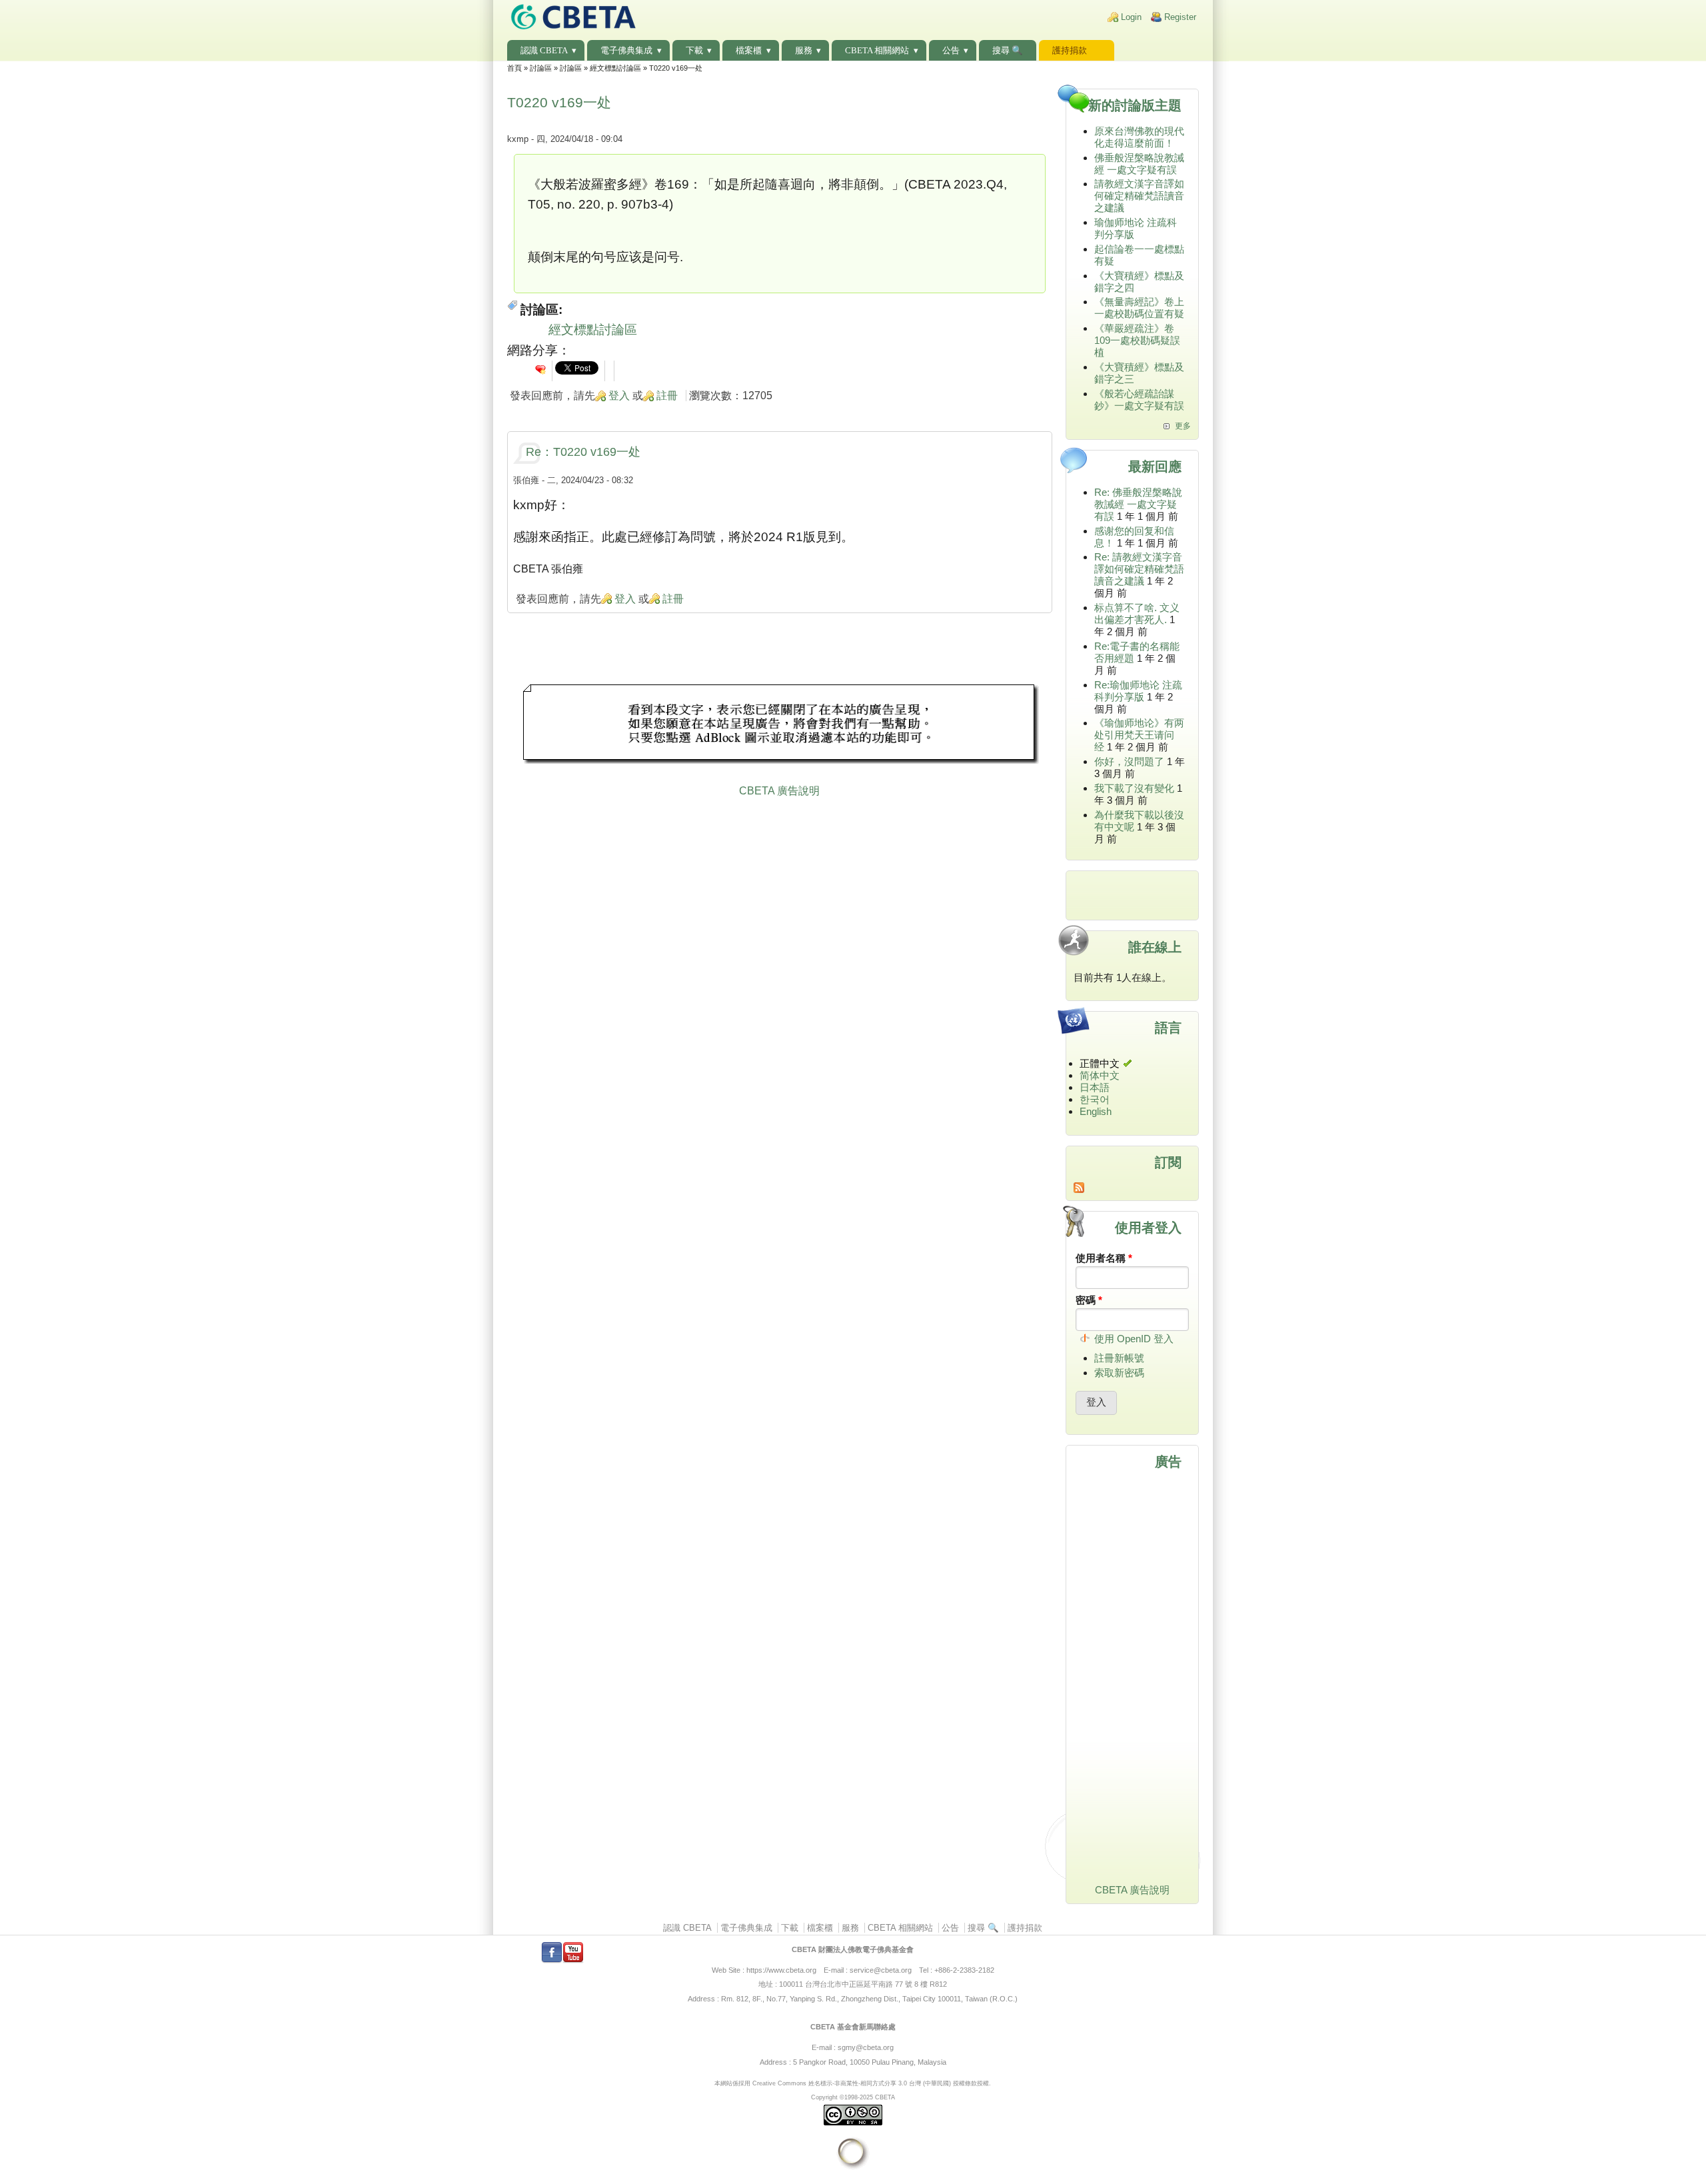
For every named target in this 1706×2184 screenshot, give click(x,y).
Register (1180, 17)
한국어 (1095, 1099)
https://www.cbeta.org (781, 1970)
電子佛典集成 (626, 50)
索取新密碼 (1119, 1373)
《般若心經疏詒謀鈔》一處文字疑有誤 (1139, 400)
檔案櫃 (749, 50)
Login (1131, 17)
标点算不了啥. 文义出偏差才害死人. (1137, 613)
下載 (694, 50)
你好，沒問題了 (1129, 761)
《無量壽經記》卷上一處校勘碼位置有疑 (1139, 308)
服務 (804, 50)
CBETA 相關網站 (877, 50)
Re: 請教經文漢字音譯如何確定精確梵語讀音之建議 (1139, 569)
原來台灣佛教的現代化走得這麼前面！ (1139, 137)
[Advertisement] (780, 726)
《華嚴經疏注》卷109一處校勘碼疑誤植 (1137, 340)
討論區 (541, 68)
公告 (951, 50)
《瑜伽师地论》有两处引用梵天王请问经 (1139, 735)
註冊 (667, 396)
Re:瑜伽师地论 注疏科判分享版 (1138, 691)
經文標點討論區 (615, 68)
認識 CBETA (544, 50)
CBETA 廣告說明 (779, 791)
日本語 (1095, 1087)
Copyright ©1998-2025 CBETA (853, 2097)
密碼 (1089, 1300)
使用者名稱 (1104, 1258)
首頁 (514, 68)
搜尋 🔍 (1008, 50)
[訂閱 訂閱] (1133, 1188)
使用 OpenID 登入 (1134, 1339)
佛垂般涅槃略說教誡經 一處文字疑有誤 (1139, 164)
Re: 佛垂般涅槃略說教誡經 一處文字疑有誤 (1138, 504)
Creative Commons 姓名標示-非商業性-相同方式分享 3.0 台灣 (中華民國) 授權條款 (865, 2083)
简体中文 (1100, 1075)
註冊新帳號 (1119, 1358)
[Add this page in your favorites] (540, 369)
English (1096, 1111)
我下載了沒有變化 (1134, 788)
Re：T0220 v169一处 (583, 452)
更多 (1183, 426)
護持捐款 (1070, 50)
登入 (619, 396)
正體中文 (1100, 1063)
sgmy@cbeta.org (866, 2047)
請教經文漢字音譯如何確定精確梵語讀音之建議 (1139, 196)
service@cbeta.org (881, 1970)
